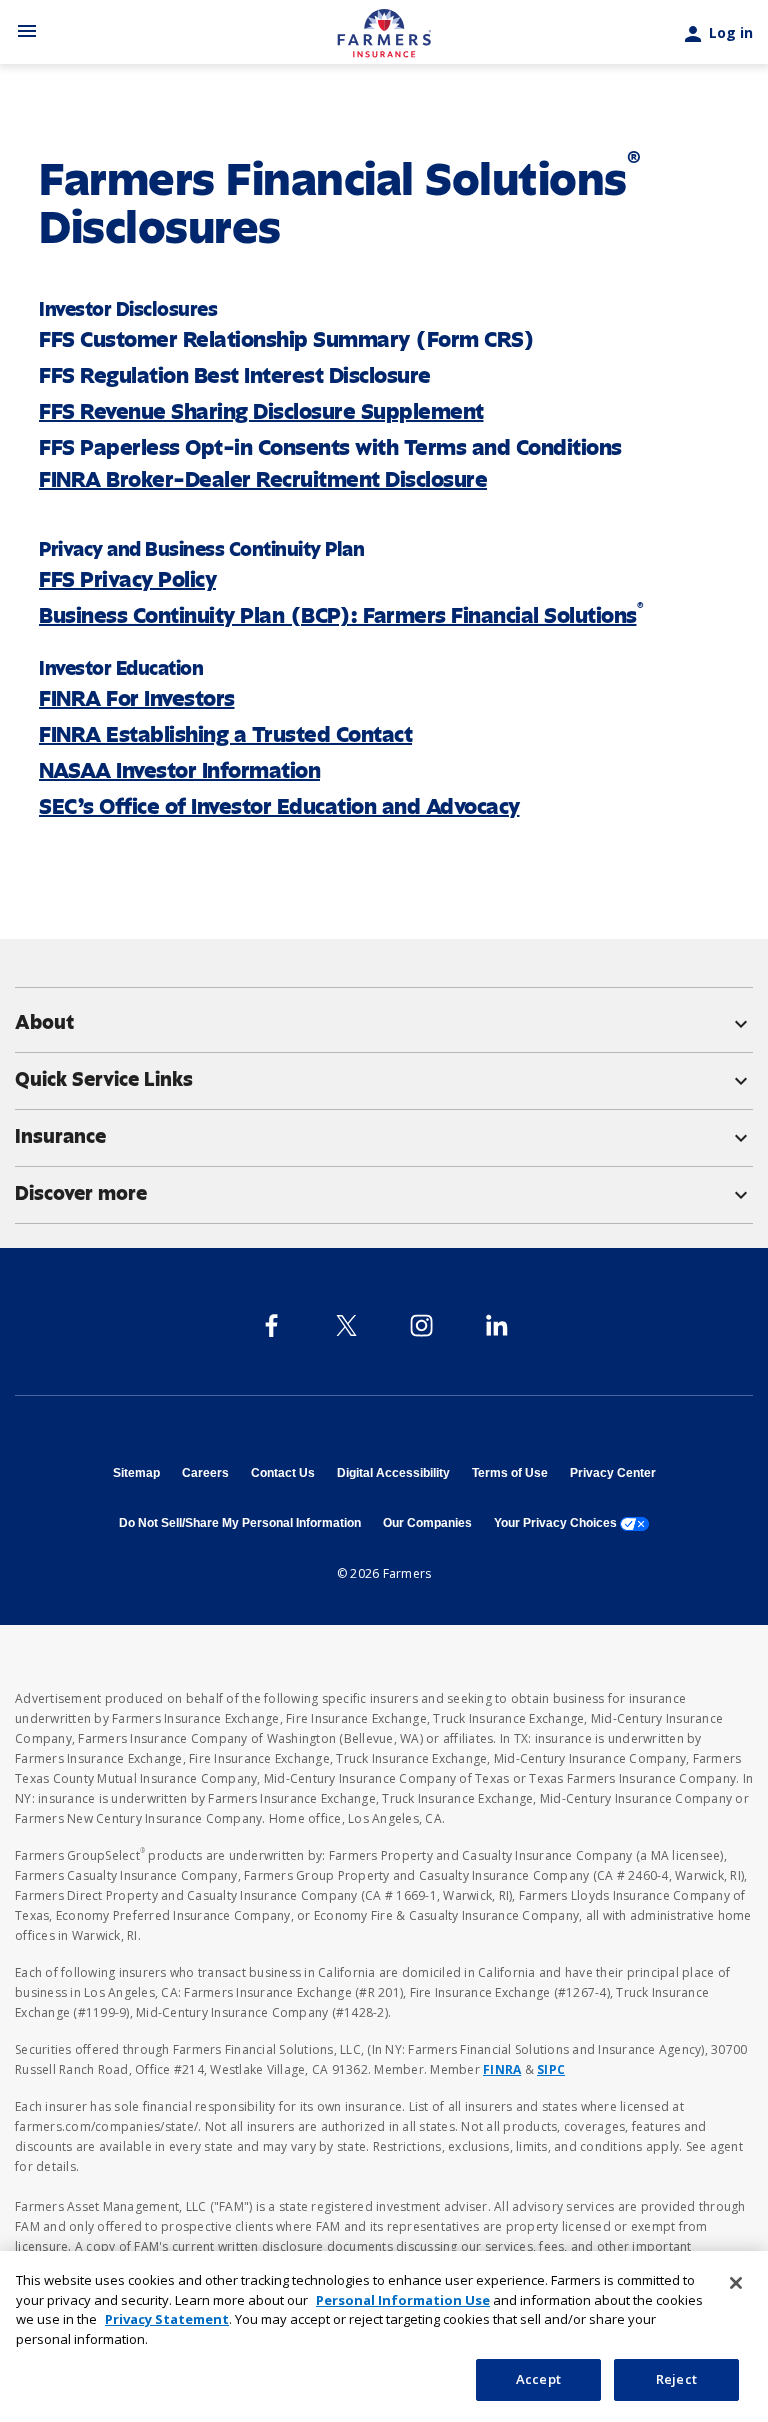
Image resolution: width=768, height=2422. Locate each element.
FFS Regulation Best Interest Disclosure (235, 375)
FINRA (502, 2069)
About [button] (384, 1023)
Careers (205, 1473)
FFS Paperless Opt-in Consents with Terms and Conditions (330, 447)
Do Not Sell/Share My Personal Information (240, 1523)
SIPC (551, 2069)
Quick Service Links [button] (384, 1080)
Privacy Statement (167, 2319)
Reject (676, 2379)
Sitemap (136, 1473)
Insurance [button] (384, 1137)
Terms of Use (510, 1473)
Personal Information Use (403, 2300)
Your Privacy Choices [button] (571, 1523)
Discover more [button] (384, 1194)
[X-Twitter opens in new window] (346, 1325)
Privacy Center (613, 1473)
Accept (538, 2379)
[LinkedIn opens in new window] (496, 1325)
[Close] (736, 2283)
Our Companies (427, 1523)
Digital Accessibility (393, 1473)
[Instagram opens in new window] (421, 1325)
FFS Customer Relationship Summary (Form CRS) (286, 339)
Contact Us (283, 1473)
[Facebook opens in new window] (271, 1325)
